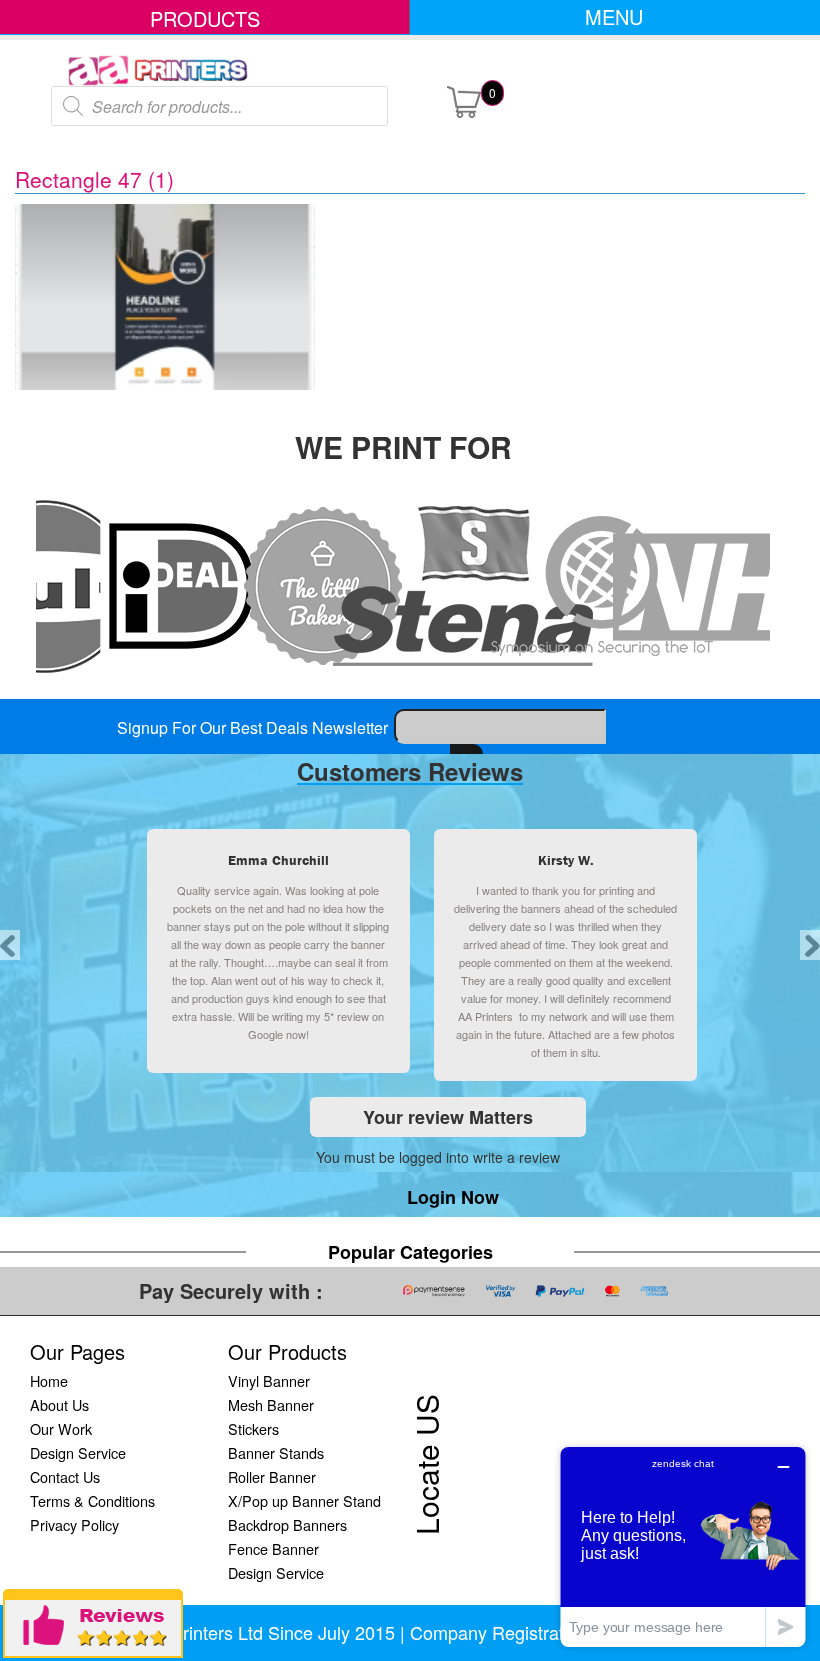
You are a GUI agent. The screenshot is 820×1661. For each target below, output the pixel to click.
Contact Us (65, 1476)
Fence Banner (273, 1548)
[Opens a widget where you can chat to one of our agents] (683, 1546)
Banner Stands (276, 1452)
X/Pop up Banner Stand (304, 1500)
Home (49, 1380)
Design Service (78, 1452)
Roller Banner (272, 1476)
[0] (464, 100)
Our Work (61, 1428)
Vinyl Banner (269, 1380)
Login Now (453, 1197)
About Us (59, 1404)
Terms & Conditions (92, 1500)
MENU (614, 16)
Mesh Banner (271, 1404)
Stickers (253, 1428)
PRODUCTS (205, 18)
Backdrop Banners (287, 1524)
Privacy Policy (74, 1524)
